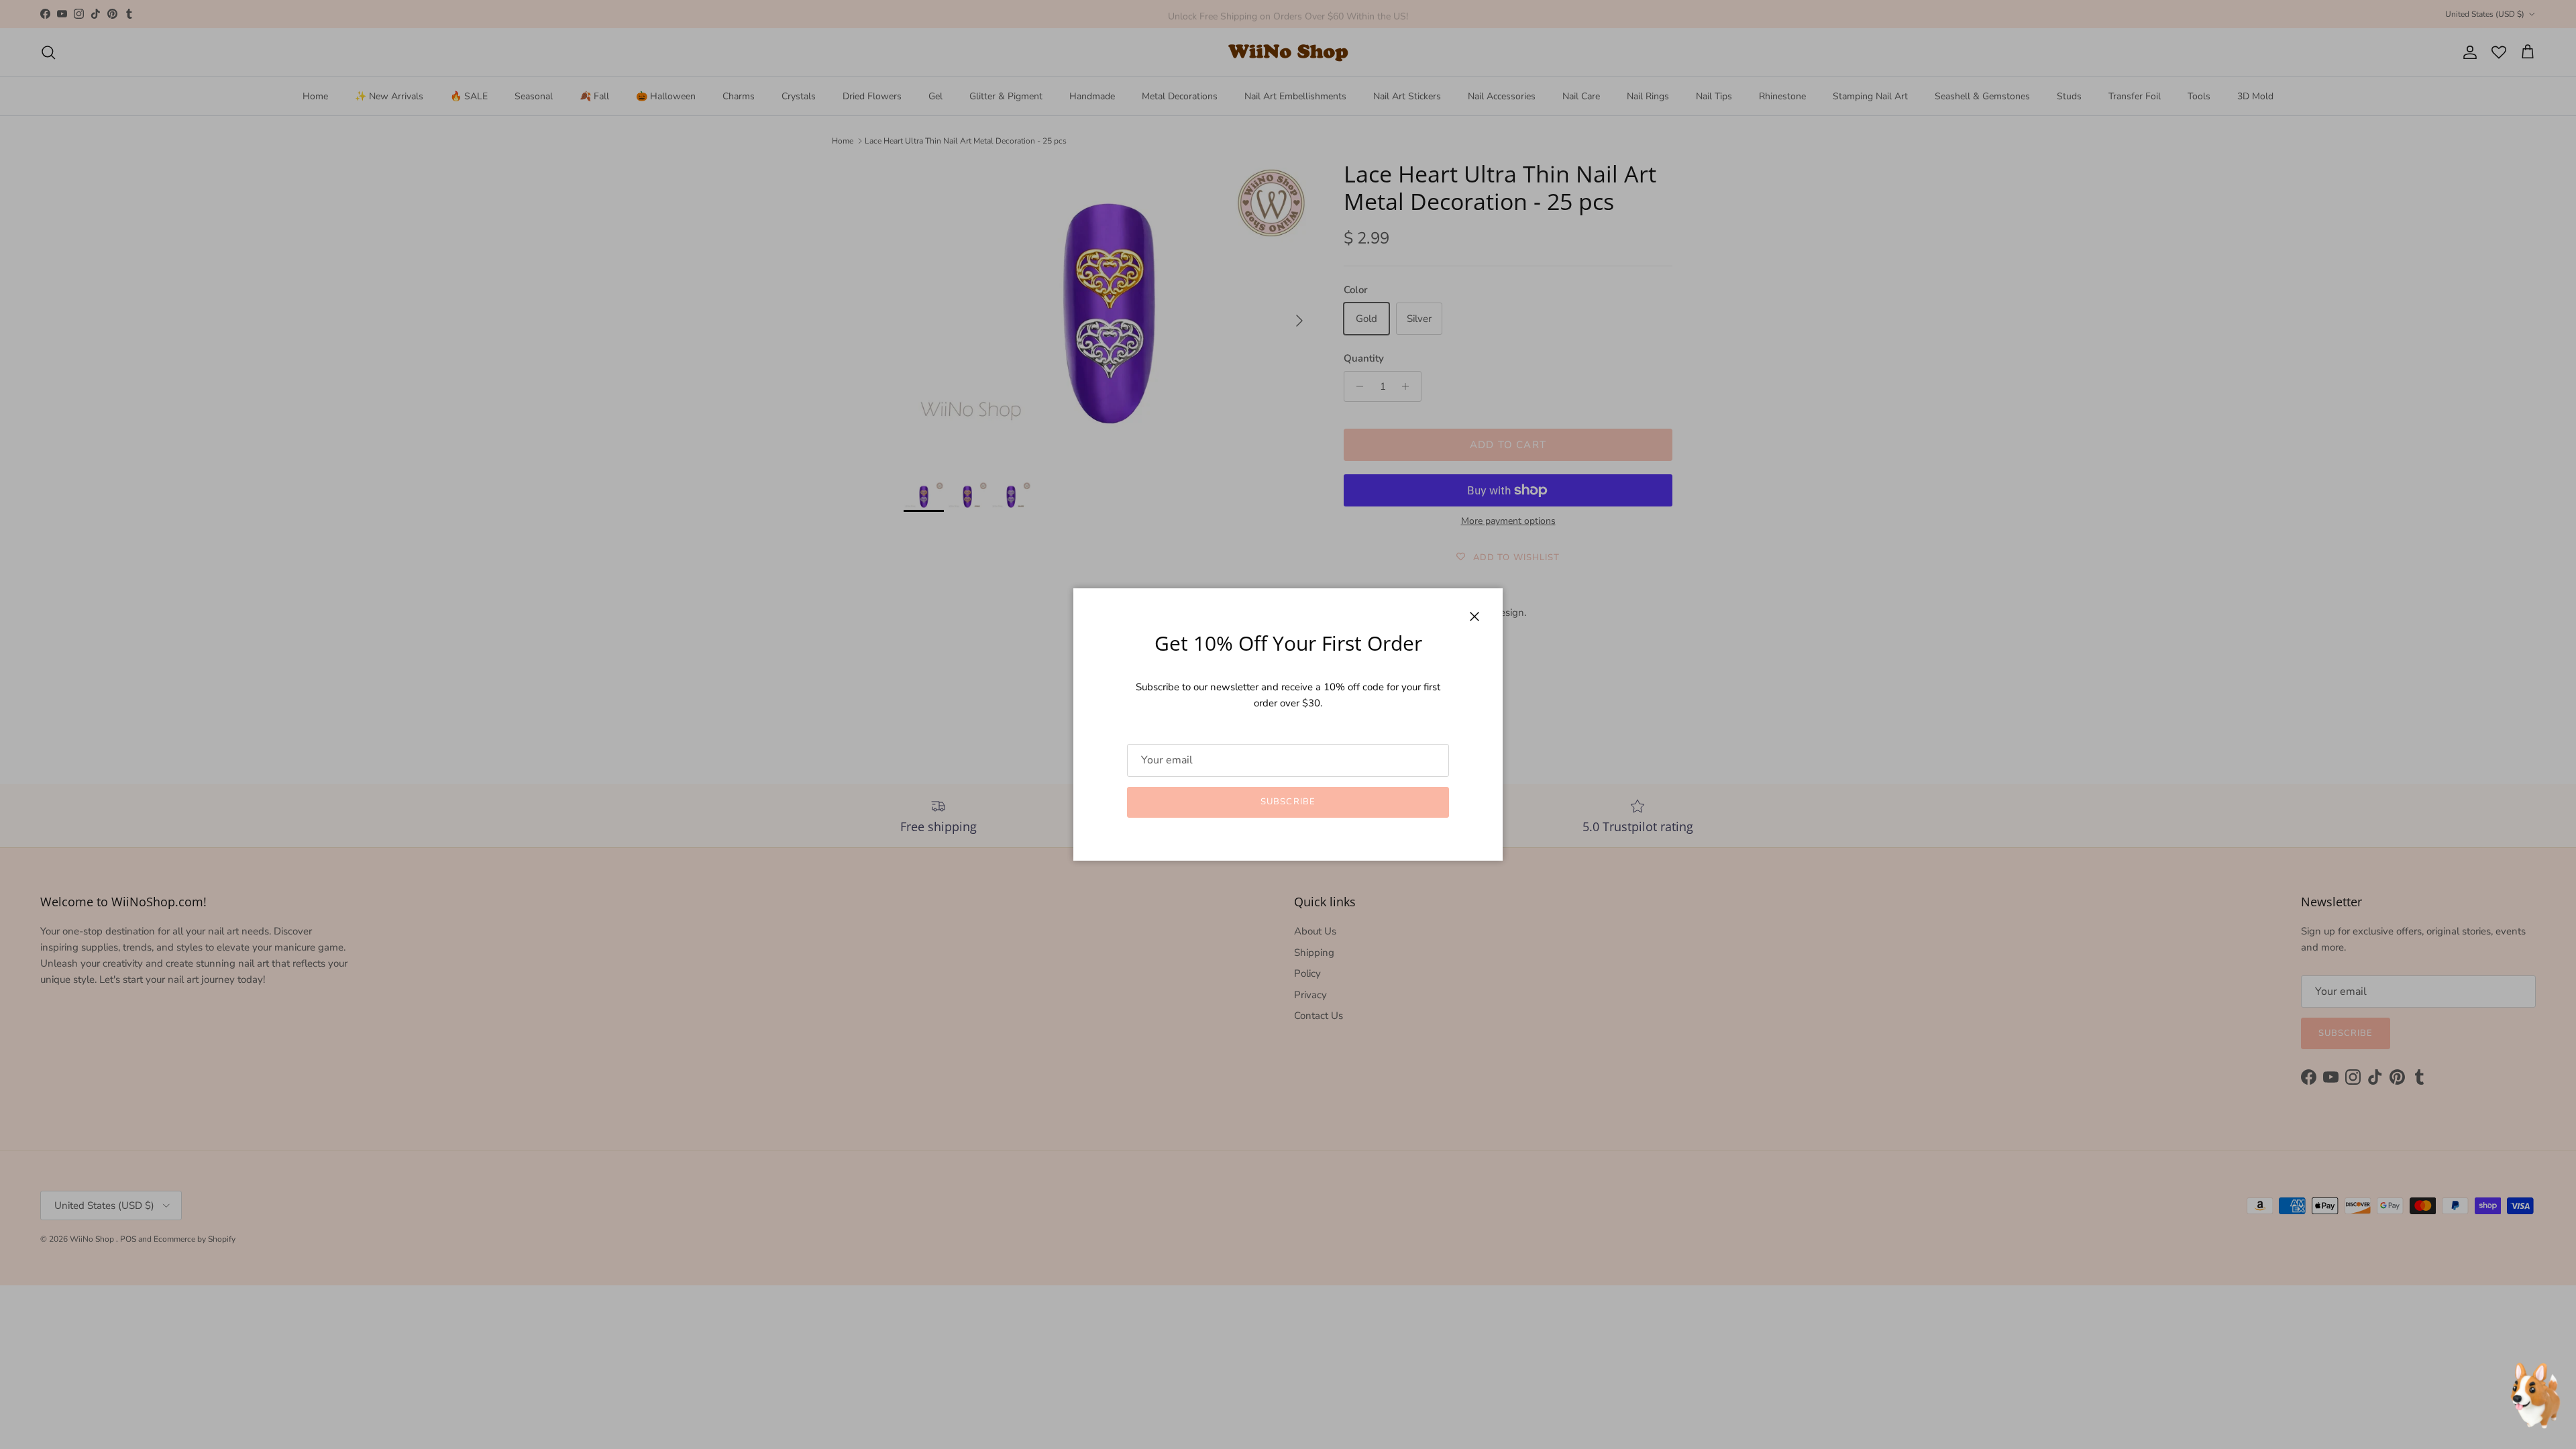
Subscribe (1288, 802)
